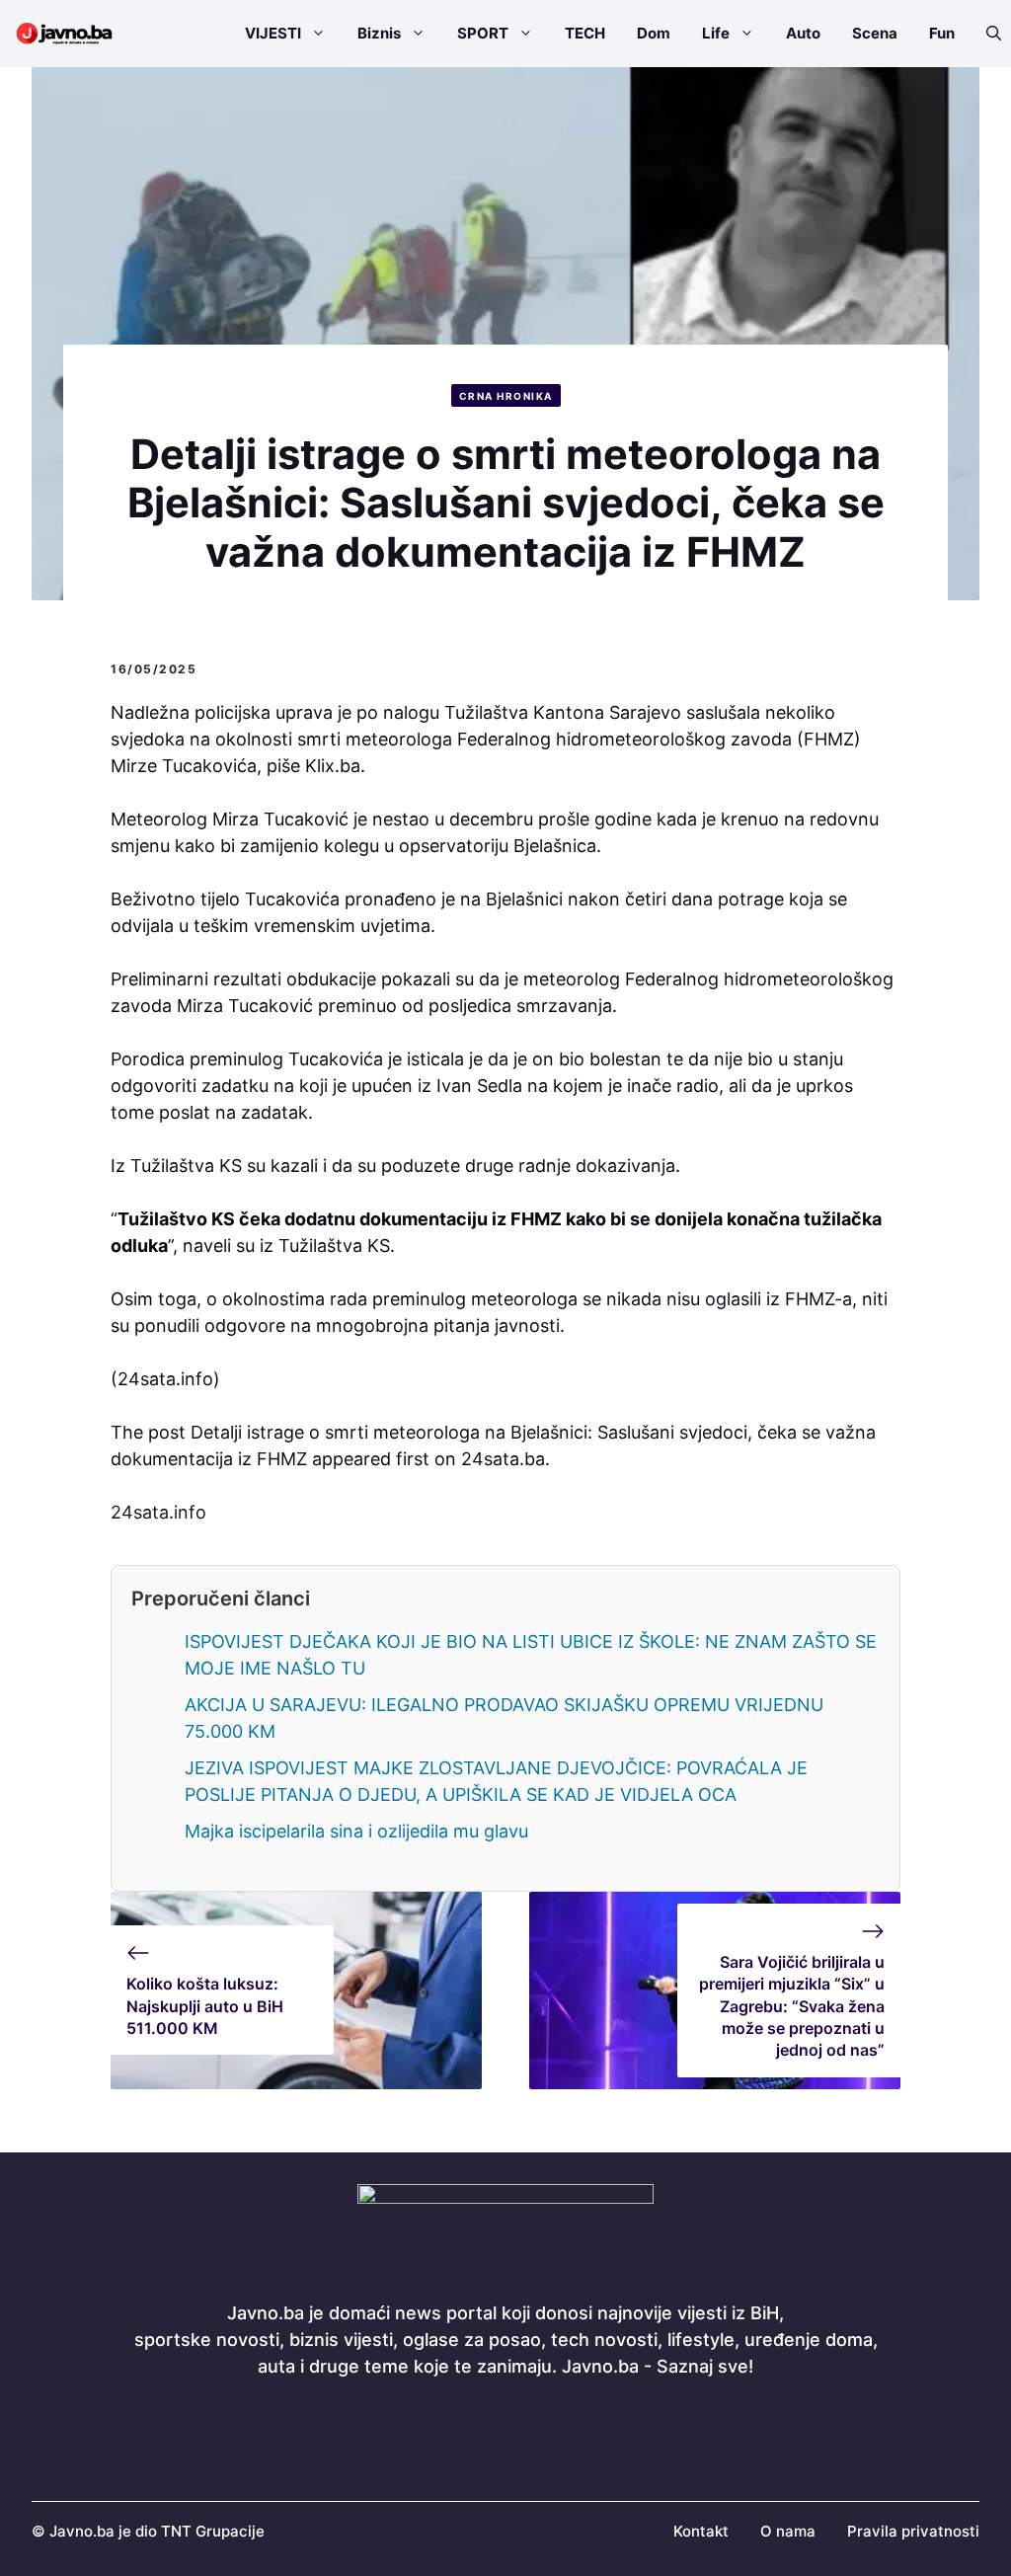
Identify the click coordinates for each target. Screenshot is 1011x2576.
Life (716, 33)
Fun (942, 33)
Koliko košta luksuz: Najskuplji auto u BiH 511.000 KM (205, 2006)
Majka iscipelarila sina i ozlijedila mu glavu (356, 1831)
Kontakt (701, 2531)
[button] (986, 34)
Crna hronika (506, 396)
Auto (803, 33)
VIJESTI (273, 33)
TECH (585, 33)
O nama (788, 2531)
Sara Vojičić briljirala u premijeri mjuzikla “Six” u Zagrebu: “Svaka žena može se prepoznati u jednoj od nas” (792, 2006)
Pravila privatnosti (913, 2531)
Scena (875, 33)
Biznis (379, 33)
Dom (654, 33)
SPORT (483, 33)
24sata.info (158, 1512)
